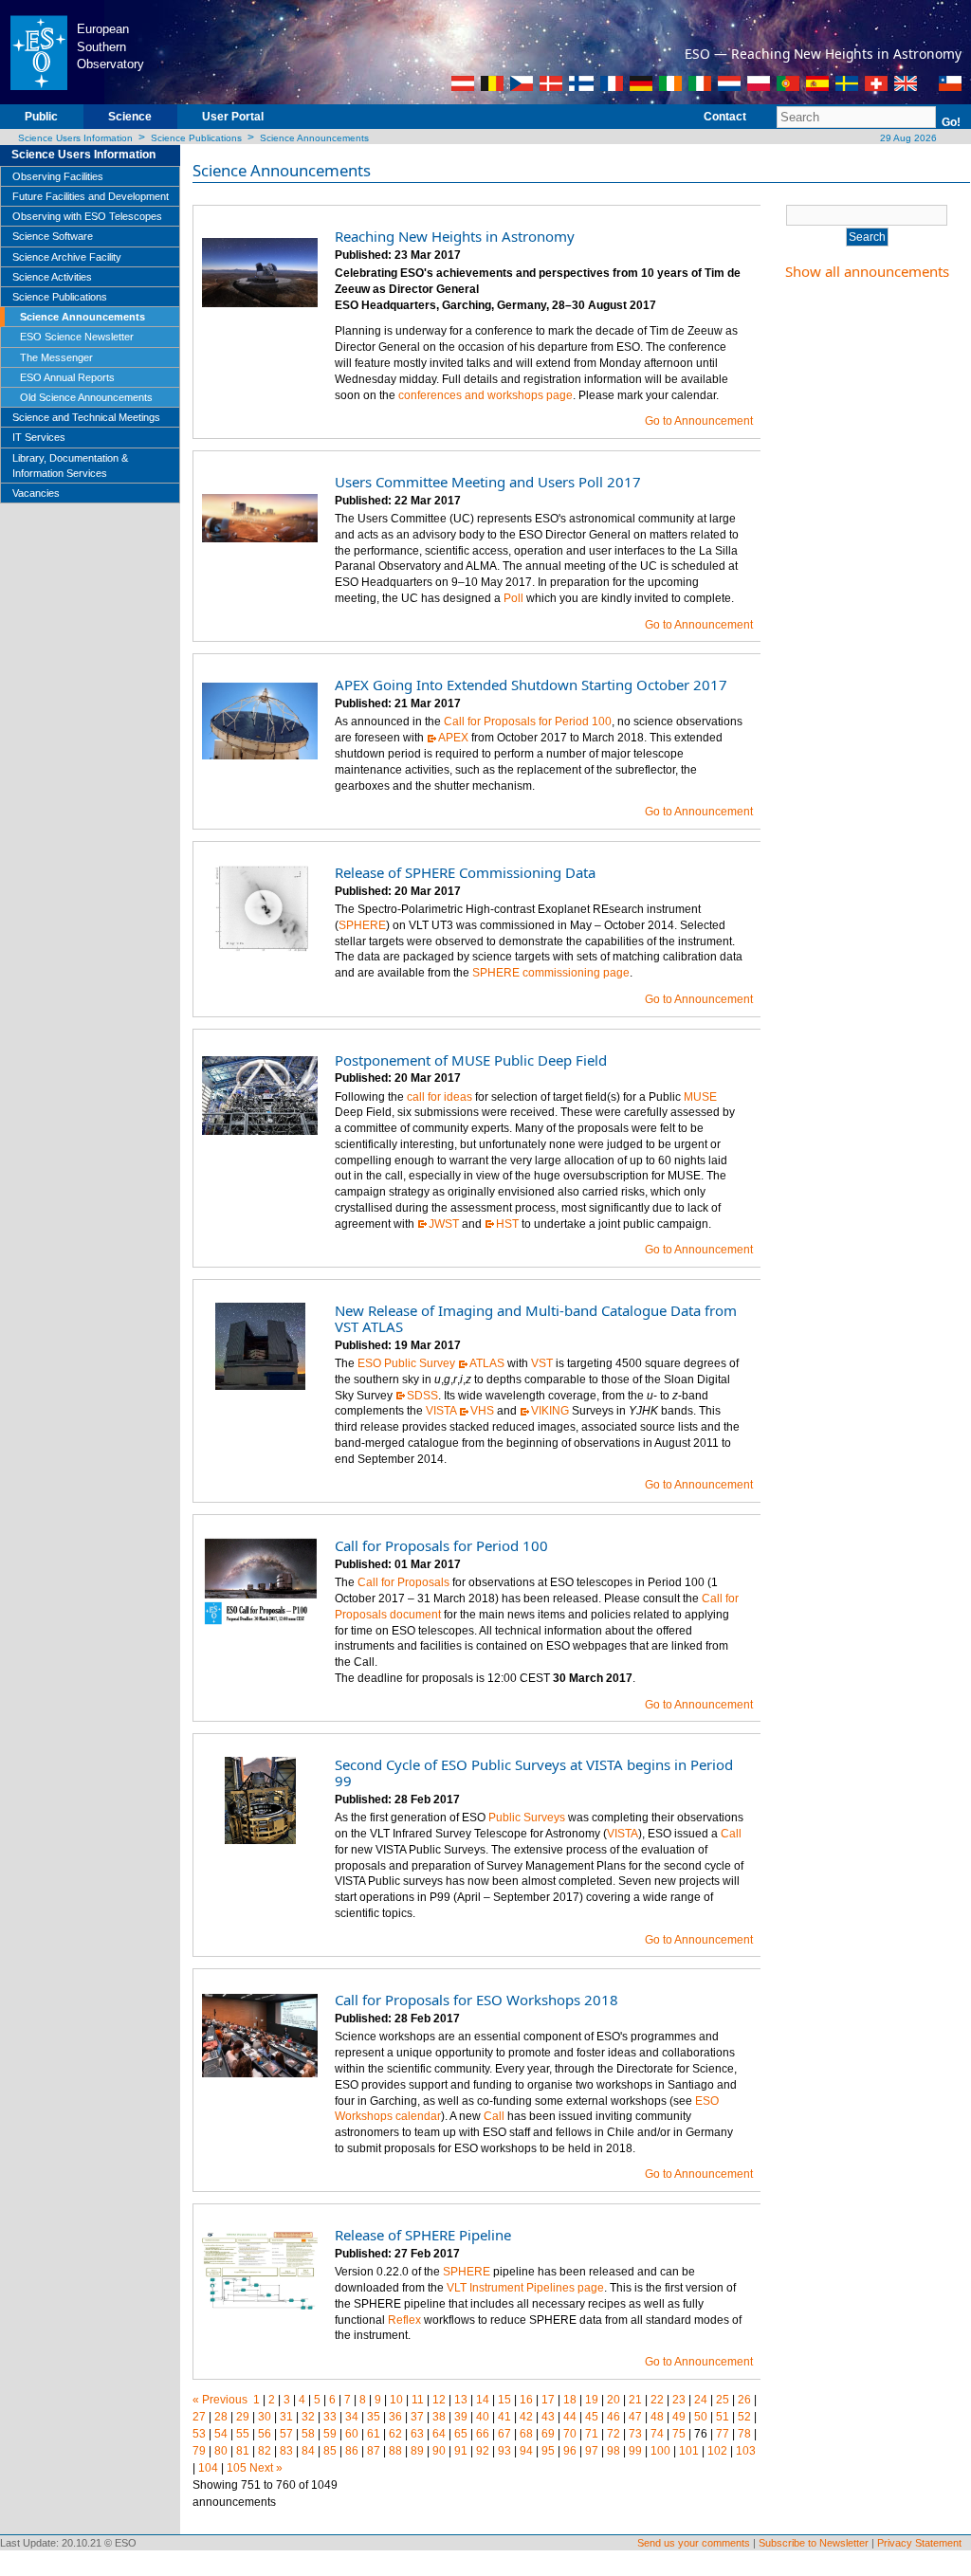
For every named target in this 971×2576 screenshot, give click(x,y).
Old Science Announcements (86, 397)
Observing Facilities (58, 176)
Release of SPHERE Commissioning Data (465, 872)
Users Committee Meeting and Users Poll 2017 (488, 482)
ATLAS (487, 1363)
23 (679, 2400)
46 (614, 2417)
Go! (951, 122)
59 (330, 2434)
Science (130, 117)
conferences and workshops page (485, 395)
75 (679, 2434)
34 (352, 2417)
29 (243, 2417)
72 (614, 2434)
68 (526, 2434)
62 (395, 2434)
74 (657, 2434)
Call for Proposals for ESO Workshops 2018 (476, 2000)
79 (199, 2451)
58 (308, 2434)
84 (308, 2451)
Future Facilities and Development (91, 196)
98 (614, 2451)
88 (395, 2451)
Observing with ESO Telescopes (87, 216)
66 (483, 2434)
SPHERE (362, 925)
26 (744, 2400)
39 (461, 2417)
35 (374, 2417)
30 (265, 2417)
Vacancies (36, 493)
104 (208, 2468)
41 (504, 2417)
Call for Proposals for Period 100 (528, 722)
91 (461, 2451)
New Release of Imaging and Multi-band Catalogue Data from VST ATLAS (536, 1318)
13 (461, 2400)
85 (330, 2451)
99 (635, 2451)
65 (461, 2434)
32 (308, 2417)
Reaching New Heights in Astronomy (455, 236)
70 (570, 2434)
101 (689, 2451)
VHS (482, 1411)
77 (723, 2434)
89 (417, 2451)
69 (548, 2434)
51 (723, 2417)
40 (483, 2417)
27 (199, 2417)
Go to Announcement (699, 421)
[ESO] (38, 51)
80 (221, 2451)
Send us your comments (694, 2543)
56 (265, 2434)
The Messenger (56, 357)
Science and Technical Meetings (86, 417)
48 (657, 2417)
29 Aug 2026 (907, 138)
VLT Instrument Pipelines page (525, 2288)
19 (592, 2400)
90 (439, 2451)
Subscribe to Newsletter (814, 2543)
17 (548, 2400)
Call (731, 1834)
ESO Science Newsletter (77, 337)
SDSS (422, 1396)
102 (717, 2451)
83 (286, 2451)
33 (330, 2417)
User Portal (233, 117)
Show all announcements (867, 271)
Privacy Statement (919, 2543)
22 (657, 2400)
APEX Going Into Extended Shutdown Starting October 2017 (531, 685)
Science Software (53, 236)
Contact (725, 117)
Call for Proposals (403, 1582)
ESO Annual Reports (67, 377)
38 (439, 2417)
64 (439, 2434)
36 (395, 2417)
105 (237, 2468)
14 (483, 2400)
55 (243, 2434)
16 (526, 2400)
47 (635, 2417)
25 (723, 2400)
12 (439, 2400)
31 (286, 2417)
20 (614, 2400)
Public (41, 117)
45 (592, 2417)
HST (507, 1224)
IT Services (39, 437)
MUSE (700, 1097)
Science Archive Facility (67, 257)
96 (570, 2451)
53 (199, 2434)
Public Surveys (527, 1818)
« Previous (220, 2400)
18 (570, 2400)
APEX (453, 738)
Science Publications (196, 138)
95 (548, 2451)
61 (374, 2434)
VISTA (441, 1411)
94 (526, 2451)
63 (417, 2434)
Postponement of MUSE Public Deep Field (471, 1060)
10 (396, 2400)
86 (352, 2451)
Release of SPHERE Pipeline (423, 2235)
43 (548, 2417)
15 (504, 2400)
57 (286, 2434)
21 (635, 2400)
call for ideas (440, 1097)
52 (744, 2417)
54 (221, 2434)
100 (660, 2451)
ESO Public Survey (406, 1363)
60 (352, 2434)
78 (744, 2434)
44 (570, 2417)
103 (746, 2451)
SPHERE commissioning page (551, 973)
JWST (444, 1224)
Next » (266, 2468)
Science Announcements (314, 138)
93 (504, 2451)
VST (542, 1363)
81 (243, 2451)
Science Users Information (75, 138)
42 (526, 2417)
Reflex (404, 2320)
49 (679, 2417)
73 (635, 2434)
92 (483, 2451)
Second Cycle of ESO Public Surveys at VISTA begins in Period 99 (534, 1772)
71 (592, 2434)
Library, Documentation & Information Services (70, 466)
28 (221, 2417)
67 (504, 2434)
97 (592, 2451)
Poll (513, 598)
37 (417, 2417)
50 (701, 2417)
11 (418, 2400)
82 (265, 2451)
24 (701, 2400)
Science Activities (52, 277)
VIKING (550, 1411)
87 (374, 2451)
